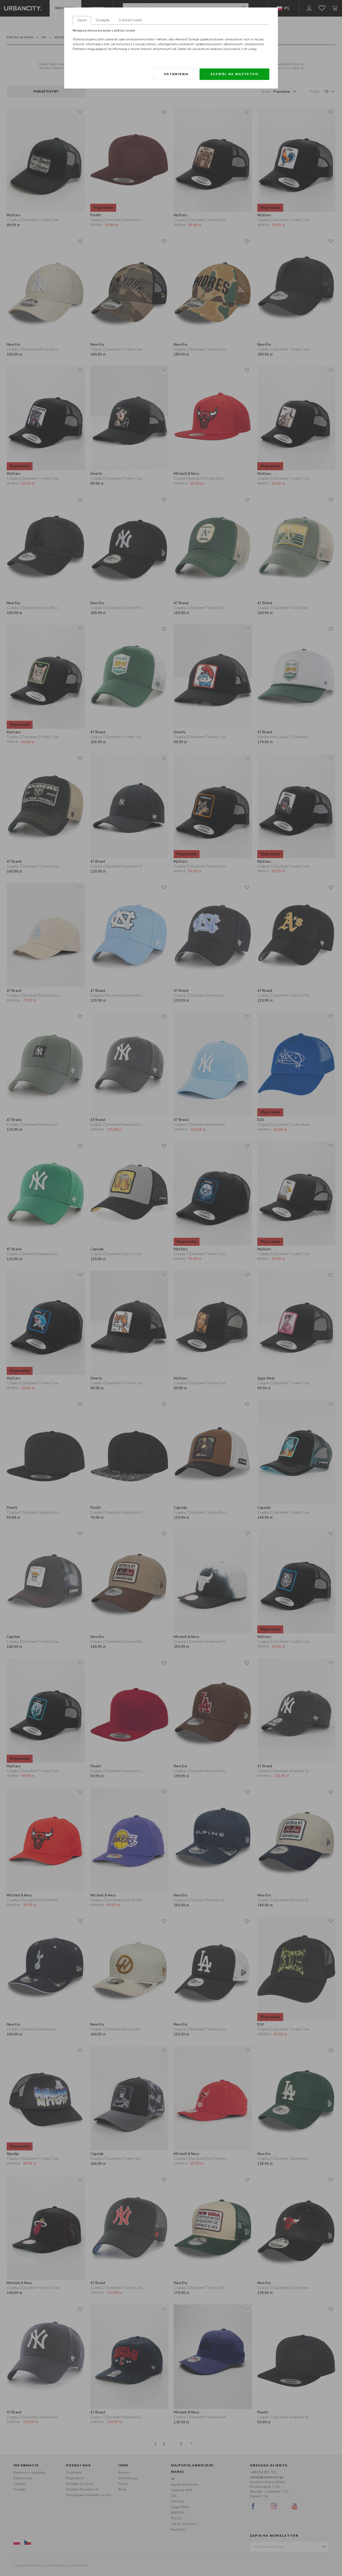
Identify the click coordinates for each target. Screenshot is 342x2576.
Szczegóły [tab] (103, 20)
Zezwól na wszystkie (234, 74)
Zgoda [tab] (82, 20)
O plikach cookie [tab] (130, 20)
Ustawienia (176, 74)
